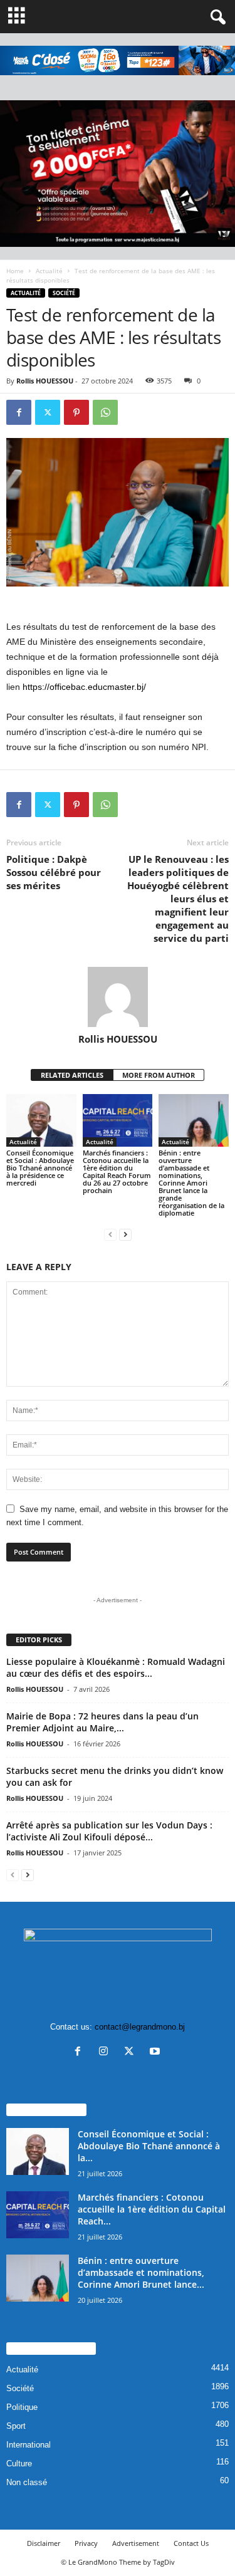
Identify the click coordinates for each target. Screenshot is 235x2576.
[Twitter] (48, 412)
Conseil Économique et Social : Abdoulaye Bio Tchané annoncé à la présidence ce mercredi (40, 1168)
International (29, 2445)
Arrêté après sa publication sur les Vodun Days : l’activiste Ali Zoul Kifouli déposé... (109, 1831)
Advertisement (136, 2543)
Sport (16, 2426)
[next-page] (125, 1234)
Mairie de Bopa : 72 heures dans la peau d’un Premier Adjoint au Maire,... (102, 1722)
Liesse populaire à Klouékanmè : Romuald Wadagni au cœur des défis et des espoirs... (116, 1667)
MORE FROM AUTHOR (159, 1075)
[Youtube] (156, 2052)
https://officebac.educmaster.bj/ (84, 687)
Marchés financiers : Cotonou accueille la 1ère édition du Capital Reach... (152, 2209)
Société (64, 293)
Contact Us (191, 2543)
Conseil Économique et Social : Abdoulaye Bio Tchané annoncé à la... (149, 2146)
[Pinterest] (76, 412)
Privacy (86, 2543)
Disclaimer (44, 2543)
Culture (19, 2464)
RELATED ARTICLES (72, 1075)
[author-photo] (118, 997)
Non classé (27, 2482)
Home (15, 271)
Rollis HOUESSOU (45, 381)
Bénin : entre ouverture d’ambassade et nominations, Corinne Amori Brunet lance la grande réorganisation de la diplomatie (191, 1183)
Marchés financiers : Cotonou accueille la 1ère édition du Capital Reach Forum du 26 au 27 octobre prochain (117, 1171)
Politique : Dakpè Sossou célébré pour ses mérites (54, 872)
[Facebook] (19, 412)
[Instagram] (106, 2052)
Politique (22, 2407)
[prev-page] (110, 1234)
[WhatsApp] (105, 412)
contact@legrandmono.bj (140, 2027)
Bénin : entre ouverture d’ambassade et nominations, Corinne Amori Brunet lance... (141, 2272)
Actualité (49, 271)
